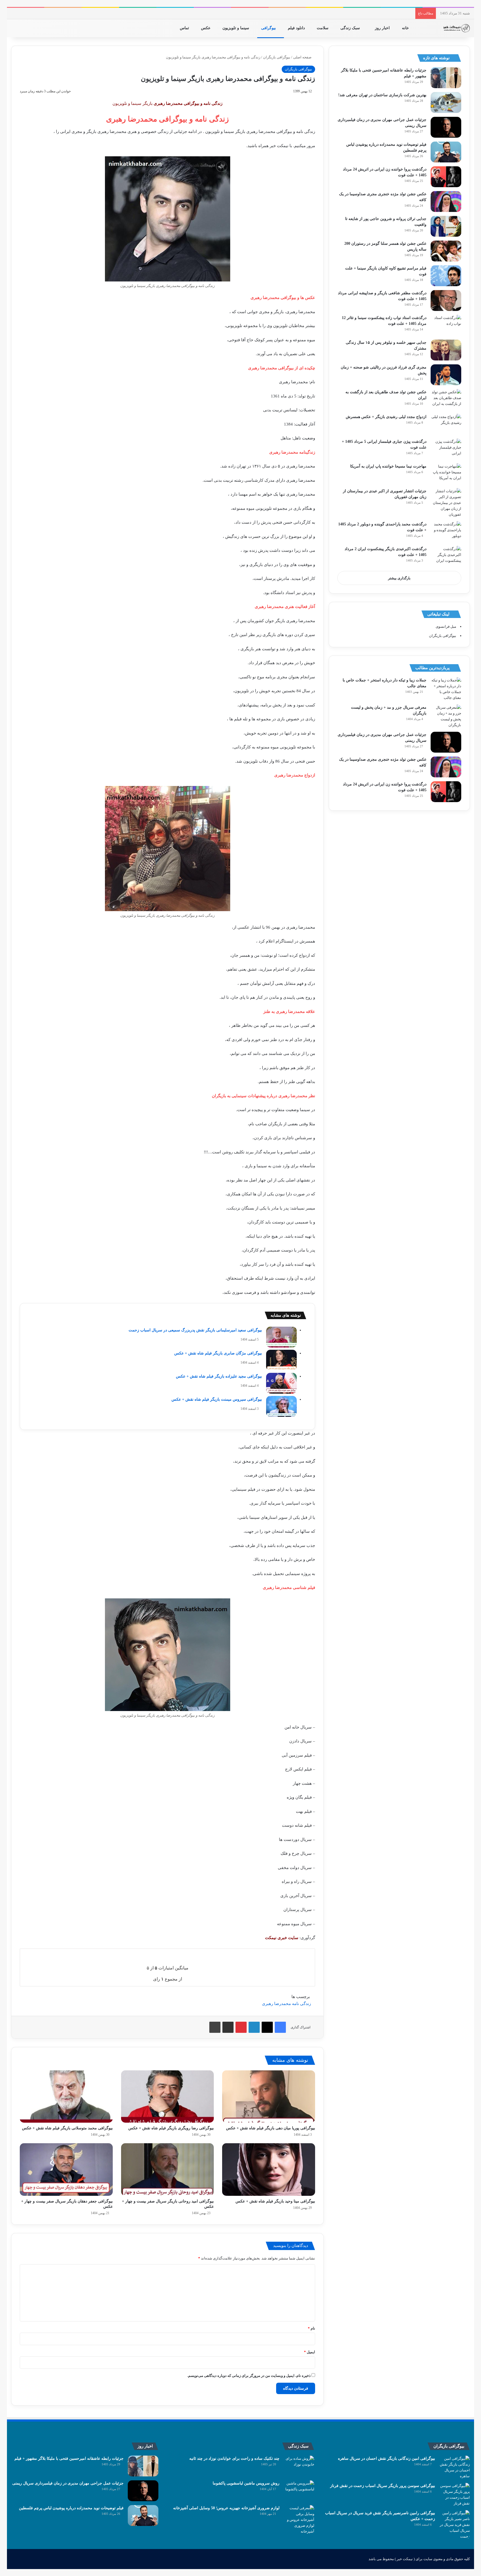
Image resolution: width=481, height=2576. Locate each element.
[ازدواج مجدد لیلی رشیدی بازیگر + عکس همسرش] (446, 424)
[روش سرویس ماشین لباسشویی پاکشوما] (299, 2491)
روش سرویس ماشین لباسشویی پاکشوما (246, 2483)
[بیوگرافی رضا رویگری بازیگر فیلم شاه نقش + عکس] (168, 2097)
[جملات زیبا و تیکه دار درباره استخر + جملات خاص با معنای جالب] (446, 689)
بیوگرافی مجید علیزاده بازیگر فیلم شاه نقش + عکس (219, 1376)
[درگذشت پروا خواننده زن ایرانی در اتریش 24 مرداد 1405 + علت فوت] (446, 177)
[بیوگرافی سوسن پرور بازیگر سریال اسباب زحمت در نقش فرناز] (455, 2495)
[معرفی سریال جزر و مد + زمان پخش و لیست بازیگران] (446, 716)
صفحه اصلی (303, 57)
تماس (185, 28)
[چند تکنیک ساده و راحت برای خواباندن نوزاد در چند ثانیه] (299, 2466)
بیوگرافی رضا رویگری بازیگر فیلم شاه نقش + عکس (171, 2128)
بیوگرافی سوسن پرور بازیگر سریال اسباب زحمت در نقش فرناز (383, 2486)
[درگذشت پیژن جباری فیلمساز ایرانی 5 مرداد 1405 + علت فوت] (446, 449)
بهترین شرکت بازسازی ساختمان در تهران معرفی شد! (382, 95)
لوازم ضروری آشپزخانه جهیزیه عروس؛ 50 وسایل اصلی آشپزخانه (226, 2508)
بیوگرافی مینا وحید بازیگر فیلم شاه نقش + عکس (275, 2201)
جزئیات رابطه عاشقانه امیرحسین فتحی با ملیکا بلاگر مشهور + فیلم (69, 2458)
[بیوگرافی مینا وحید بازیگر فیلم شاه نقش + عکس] (269, 2169)
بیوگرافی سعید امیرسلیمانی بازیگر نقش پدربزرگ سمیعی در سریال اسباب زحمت (195, 1330)
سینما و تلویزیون (236, 28)
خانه (406, 28)
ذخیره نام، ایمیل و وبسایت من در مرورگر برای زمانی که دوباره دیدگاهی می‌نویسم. (249, 2376)
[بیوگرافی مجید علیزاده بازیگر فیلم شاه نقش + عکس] (281, 1383)
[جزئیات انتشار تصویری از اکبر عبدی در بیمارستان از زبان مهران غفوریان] (446, 503)
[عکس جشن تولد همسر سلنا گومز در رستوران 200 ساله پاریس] (446, 251)
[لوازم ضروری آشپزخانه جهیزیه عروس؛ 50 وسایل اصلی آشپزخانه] (299, 2520)
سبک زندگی (351, 28)
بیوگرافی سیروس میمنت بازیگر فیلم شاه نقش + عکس (217, 1399)
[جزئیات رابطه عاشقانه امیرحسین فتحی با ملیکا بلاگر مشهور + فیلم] (446, 78)
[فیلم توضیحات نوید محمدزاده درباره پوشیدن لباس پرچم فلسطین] (446, 152)
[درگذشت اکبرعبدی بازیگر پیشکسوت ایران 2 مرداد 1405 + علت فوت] (446, 556)
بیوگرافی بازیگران (277, 57)
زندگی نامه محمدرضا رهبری (286, 2004)
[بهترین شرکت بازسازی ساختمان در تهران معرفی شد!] (446, 102)
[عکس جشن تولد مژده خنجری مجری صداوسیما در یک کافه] (446, 202)
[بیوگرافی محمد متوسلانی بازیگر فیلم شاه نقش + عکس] (66, 2097)
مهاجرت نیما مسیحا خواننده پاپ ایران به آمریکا (388, 466)
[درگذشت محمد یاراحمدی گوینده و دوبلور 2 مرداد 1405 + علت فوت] (446, 532)
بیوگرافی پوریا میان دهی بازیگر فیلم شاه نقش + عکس (271, 2128)
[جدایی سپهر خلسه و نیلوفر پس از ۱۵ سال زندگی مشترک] (446, 350)
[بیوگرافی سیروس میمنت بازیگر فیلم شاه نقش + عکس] (281, 1406)
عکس (206, 28)
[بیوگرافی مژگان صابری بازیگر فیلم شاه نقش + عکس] (281, 1360)
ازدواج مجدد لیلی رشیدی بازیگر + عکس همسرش (386, 417)
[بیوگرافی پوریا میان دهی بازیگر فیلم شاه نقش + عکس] (269, 2097)
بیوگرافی (269, 28)
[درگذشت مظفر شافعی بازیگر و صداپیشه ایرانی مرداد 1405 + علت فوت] (446, 301)
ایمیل (310, 2352)
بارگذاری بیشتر (399, 578)
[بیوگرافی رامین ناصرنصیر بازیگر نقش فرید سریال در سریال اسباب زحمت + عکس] (455, 2525)
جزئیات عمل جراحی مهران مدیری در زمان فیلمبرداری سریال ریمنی (68, 2483)
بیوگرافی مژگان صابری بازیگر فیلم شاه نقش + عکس (218, 1353)
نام (311, 2328)
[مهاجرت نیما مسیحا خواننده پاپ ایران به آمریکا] (446, 474)
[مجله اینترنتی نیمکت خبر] (456, 28)
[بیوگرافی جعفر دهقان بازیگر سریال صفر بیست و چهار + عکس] (66, 2169)
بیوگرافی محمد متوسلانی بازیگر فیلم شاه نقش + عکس (67, 2128)
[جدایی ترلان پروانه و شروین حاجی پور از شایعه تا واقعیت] (446, 226)
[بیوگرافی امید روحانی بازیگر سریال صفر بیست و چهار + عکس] (168, 2169)
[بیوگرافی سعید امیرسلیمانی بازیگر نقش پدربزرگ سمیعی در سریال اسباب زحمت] (281, 1337)
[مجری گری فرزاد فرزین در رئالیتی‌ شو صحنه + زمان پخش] (446, 375)
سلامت (323, 28)
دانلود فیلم (297, 28)
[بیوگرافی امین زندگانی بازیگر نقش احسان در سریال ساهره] (455, 2467)
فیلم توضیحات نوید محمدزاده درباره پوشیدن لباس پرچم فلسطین (71, 2508)
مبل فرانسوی (446, 626)
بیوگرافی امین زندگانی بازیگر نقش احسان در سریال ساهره (386, 2458)
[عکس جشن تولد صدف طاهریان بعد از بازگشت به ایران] (446, 400)
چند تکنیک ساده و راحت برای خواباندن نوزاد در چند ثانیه (234, 2458)
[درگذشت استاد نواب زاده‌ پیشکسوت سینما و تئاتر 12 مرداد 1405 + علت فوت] (446, 325)
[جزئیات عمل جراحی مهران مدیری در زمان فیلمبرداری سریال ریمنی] (446, 127)
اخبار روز (383, 28)
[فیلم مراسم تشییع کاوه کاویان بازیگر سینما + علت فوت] (446, 276)
